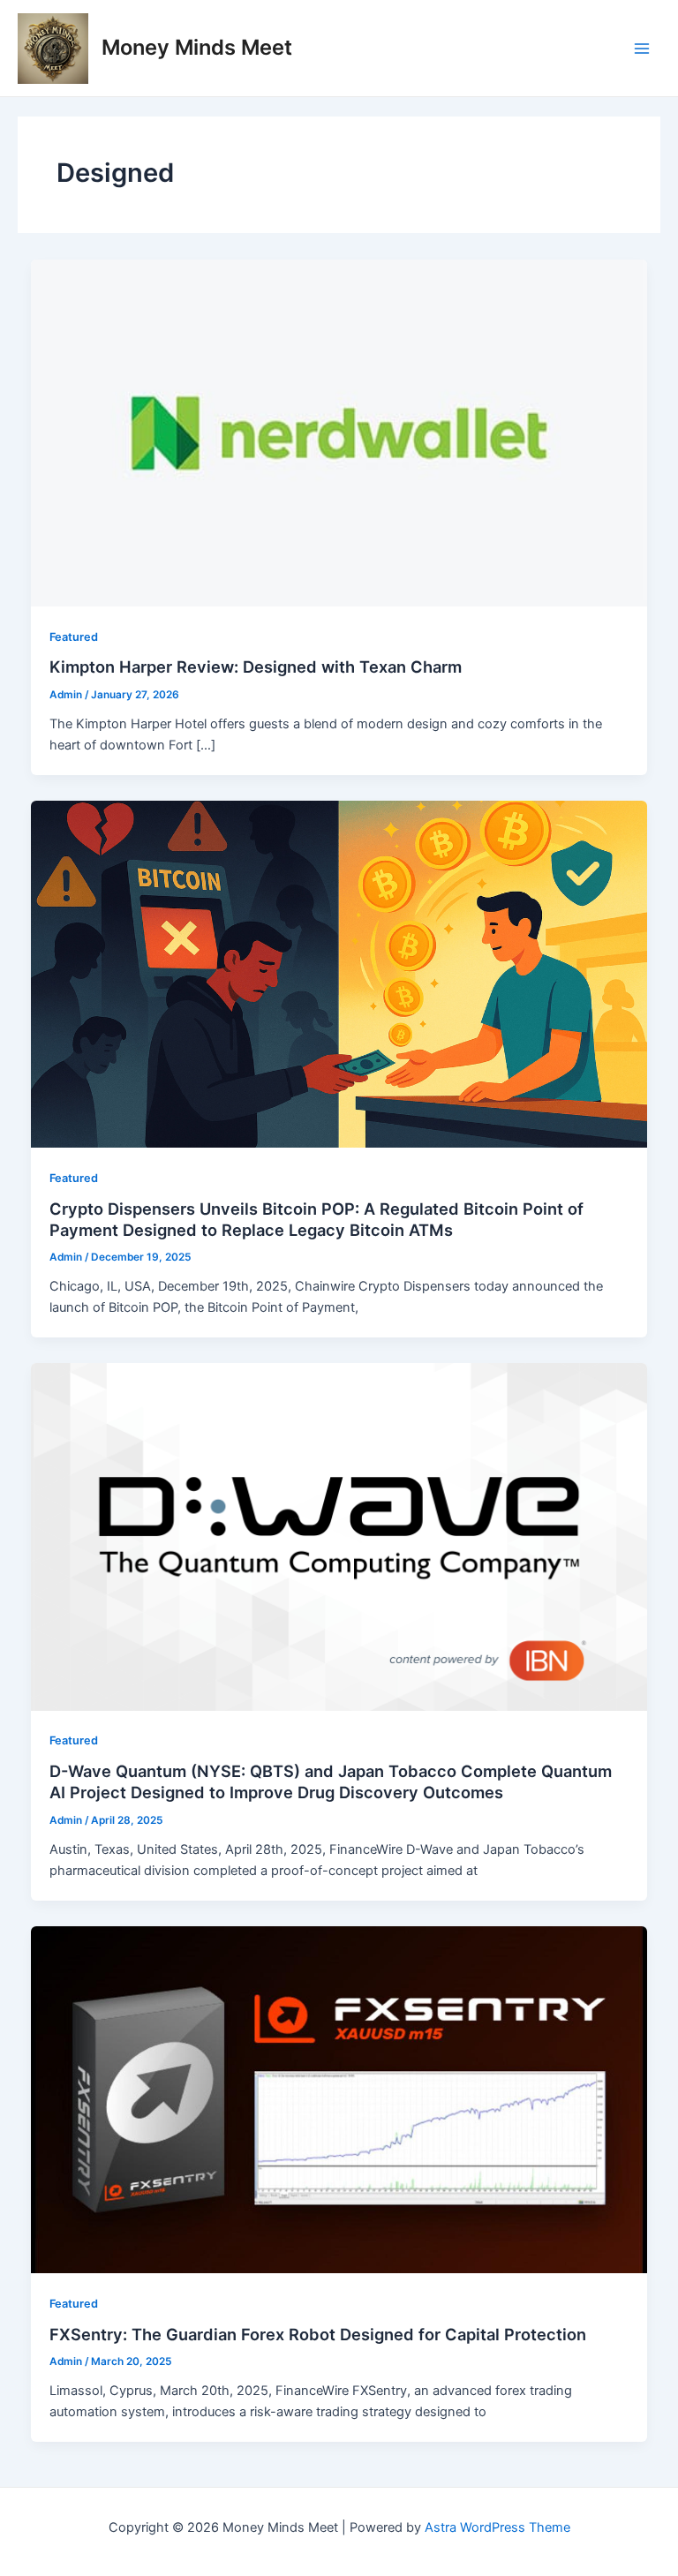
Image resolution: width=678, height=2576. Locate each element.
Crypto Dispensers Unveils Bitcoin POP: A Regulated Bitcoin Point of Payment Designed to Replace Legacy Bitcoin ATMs (316, 1219)
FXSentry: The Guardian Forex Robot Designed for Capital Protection (318, 2334)
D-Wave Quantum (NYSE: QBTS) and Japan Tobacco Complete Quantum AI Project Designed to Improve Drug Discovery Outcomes (331, 1781)
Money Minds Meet (197, 47)
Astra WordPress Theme (497, 2527)
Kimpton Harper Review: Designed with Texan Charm (256, 667)
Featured (74, 637)
